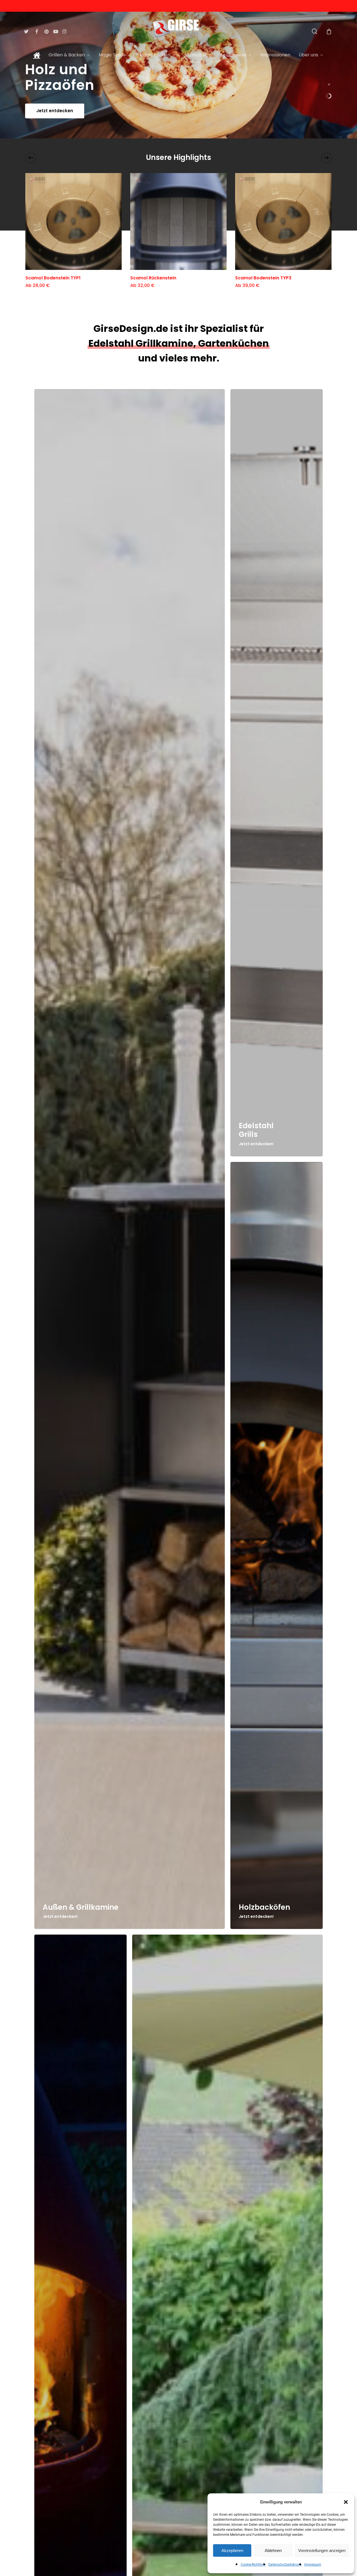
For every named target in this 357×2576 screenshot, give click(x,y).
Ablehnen (273, 2550)
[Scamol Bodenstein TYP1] (74, 221)
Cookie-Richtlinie (253, 2565)
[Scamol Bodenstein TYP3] (283, 221)
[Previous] (31, 158)
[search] (315, 31)
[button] (346, 2502)
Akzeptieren (232, 2550)
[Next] (326, 158)
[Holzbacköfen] (277, 1546)
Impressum (313, 2565)
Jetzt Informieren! (56, 111)
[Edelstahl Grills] (277, 773)
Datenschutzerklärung (285, 2565)
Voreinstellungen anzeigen (322, 2550)
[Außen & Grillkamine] (130, 1159)
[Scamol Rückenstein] (178, 221)
